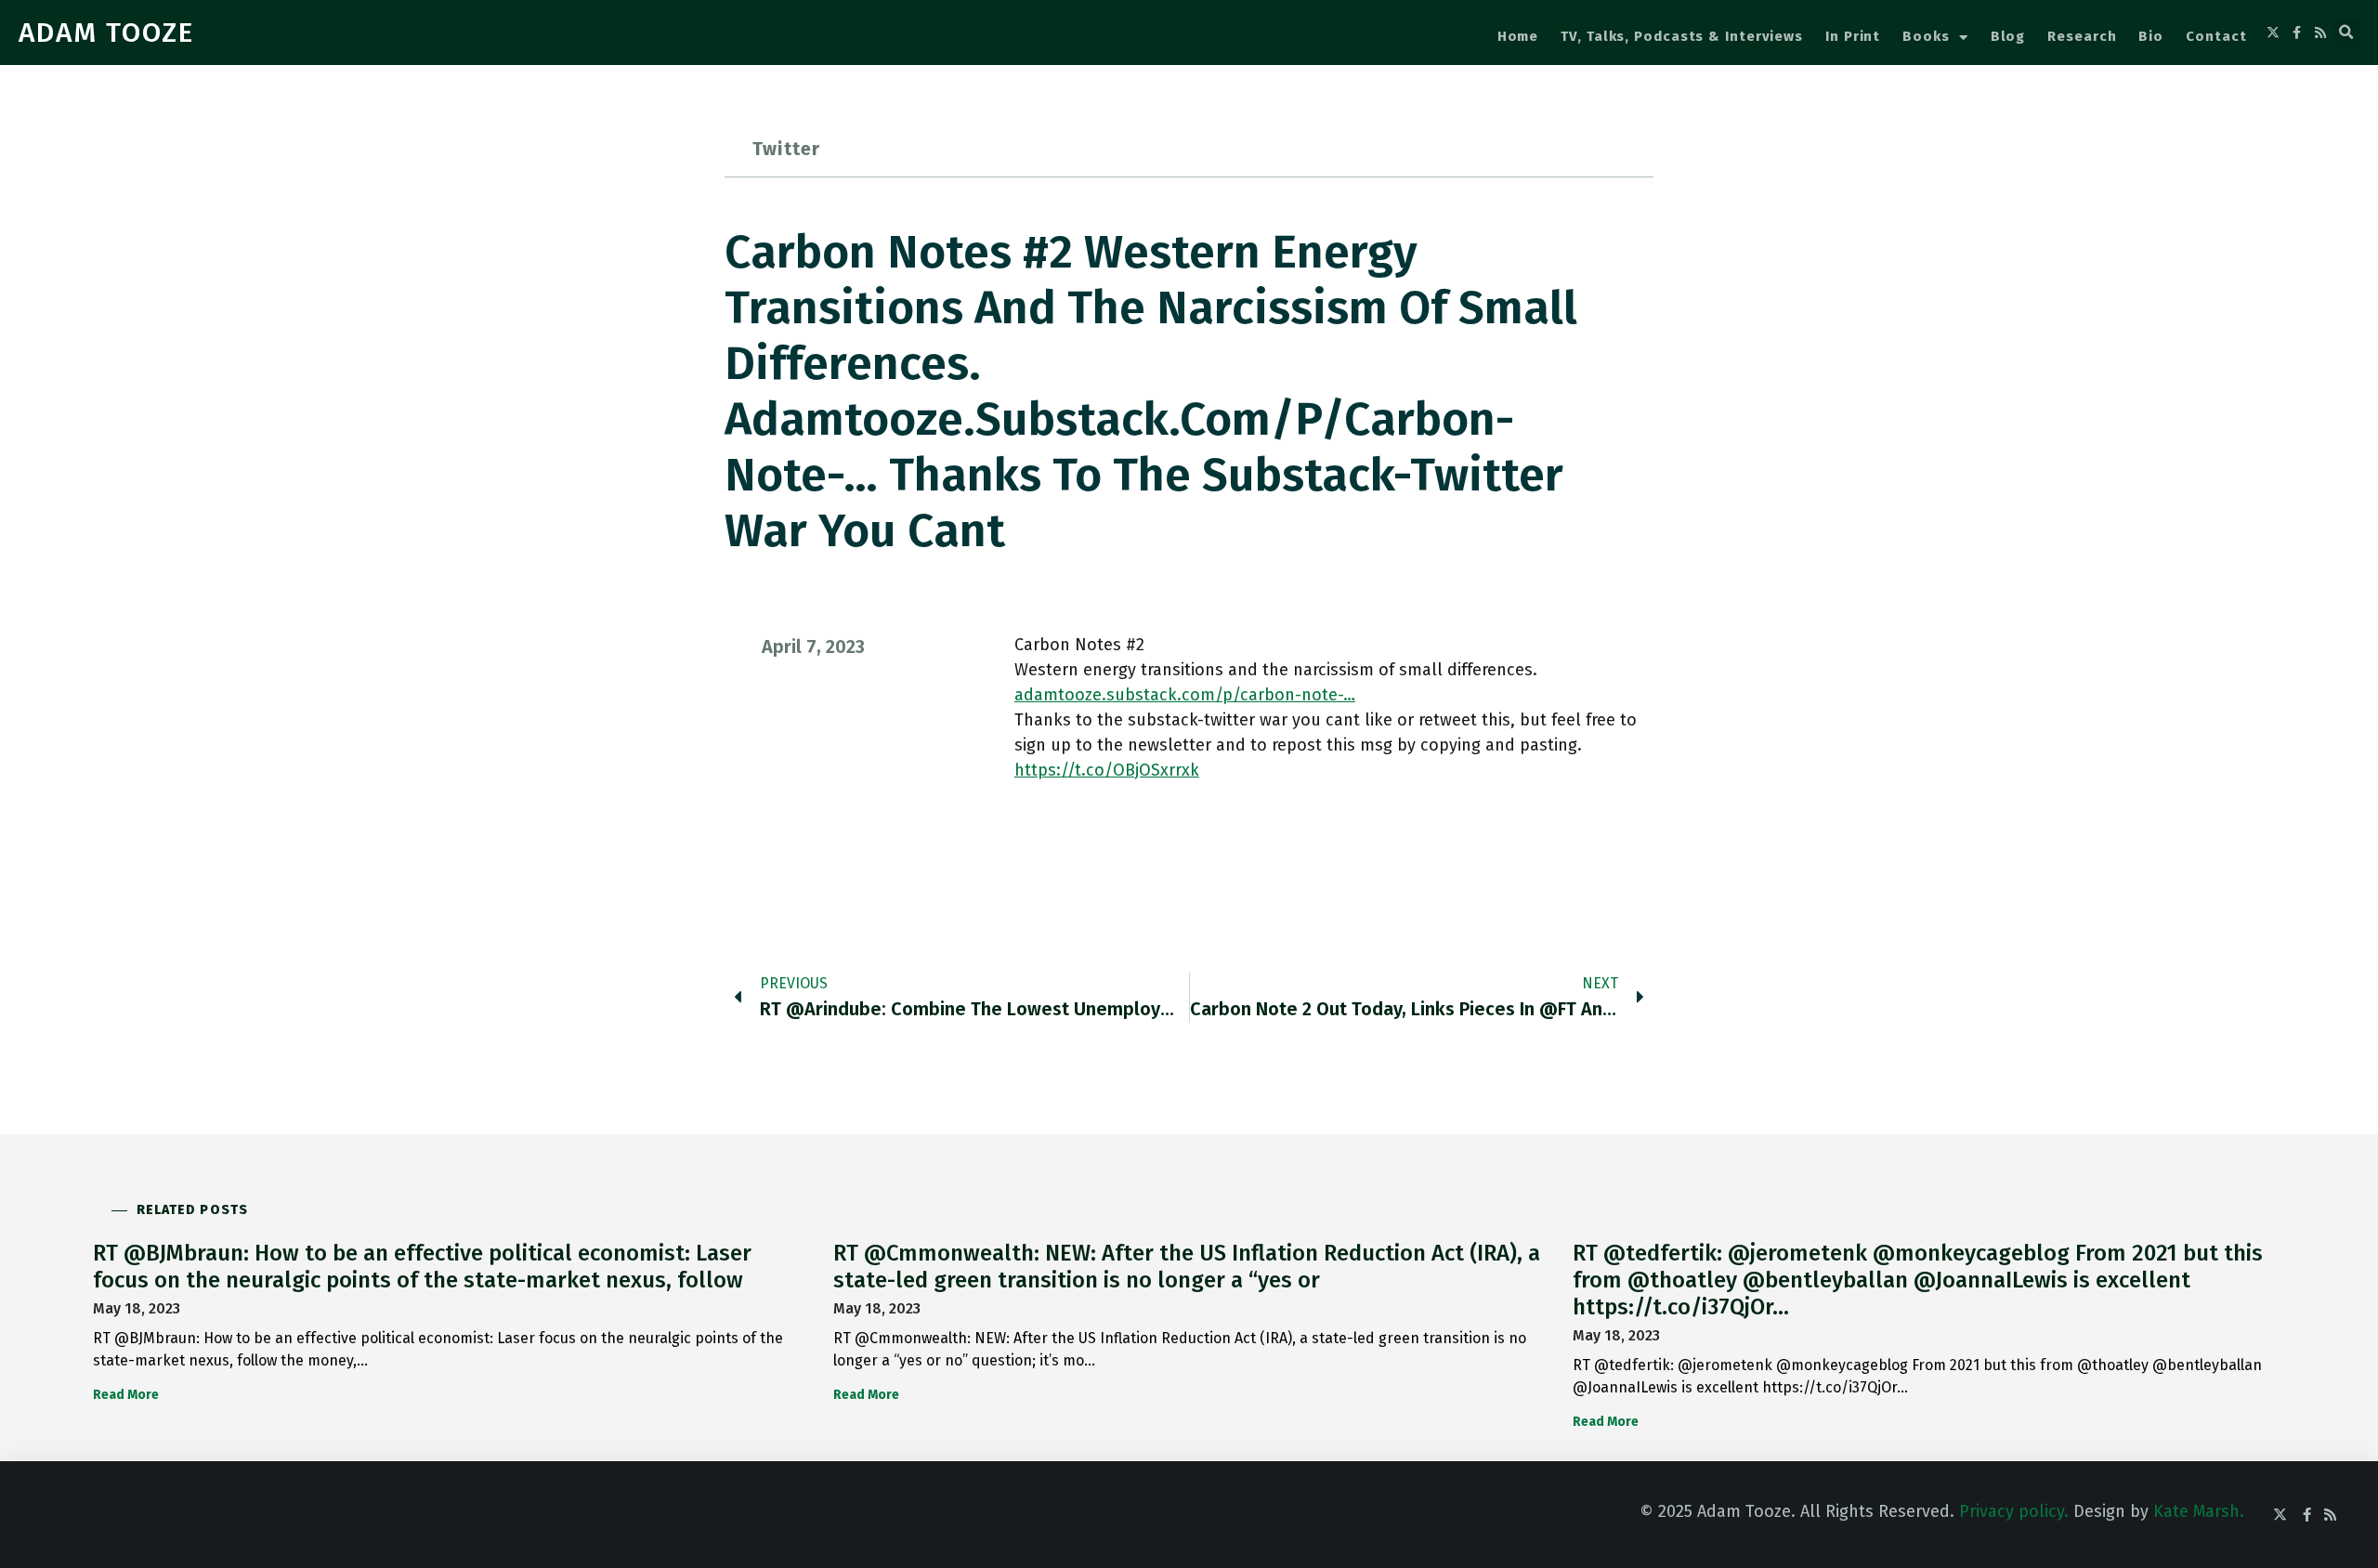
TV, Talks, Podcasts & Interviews (1682, 36)
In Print (1853, 36)
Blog (2008, 36)
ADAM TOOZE (106, 33)
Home (1518, 36)
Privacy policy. (2014, 1511)
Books (1926, 36)
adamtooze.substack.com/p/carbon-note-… (1185, 695)
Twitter (786, 149)
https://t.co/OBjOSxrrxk (1107, 770)
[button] (2346, 33)
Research (2082, 36)
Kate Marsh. (2199, 1511)
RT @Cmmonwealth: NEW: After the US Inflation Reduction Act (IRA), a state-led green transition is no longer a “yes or (1187, 1267)
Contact (2216, 36)
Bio (2151, 36)
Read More (126, 1395)
